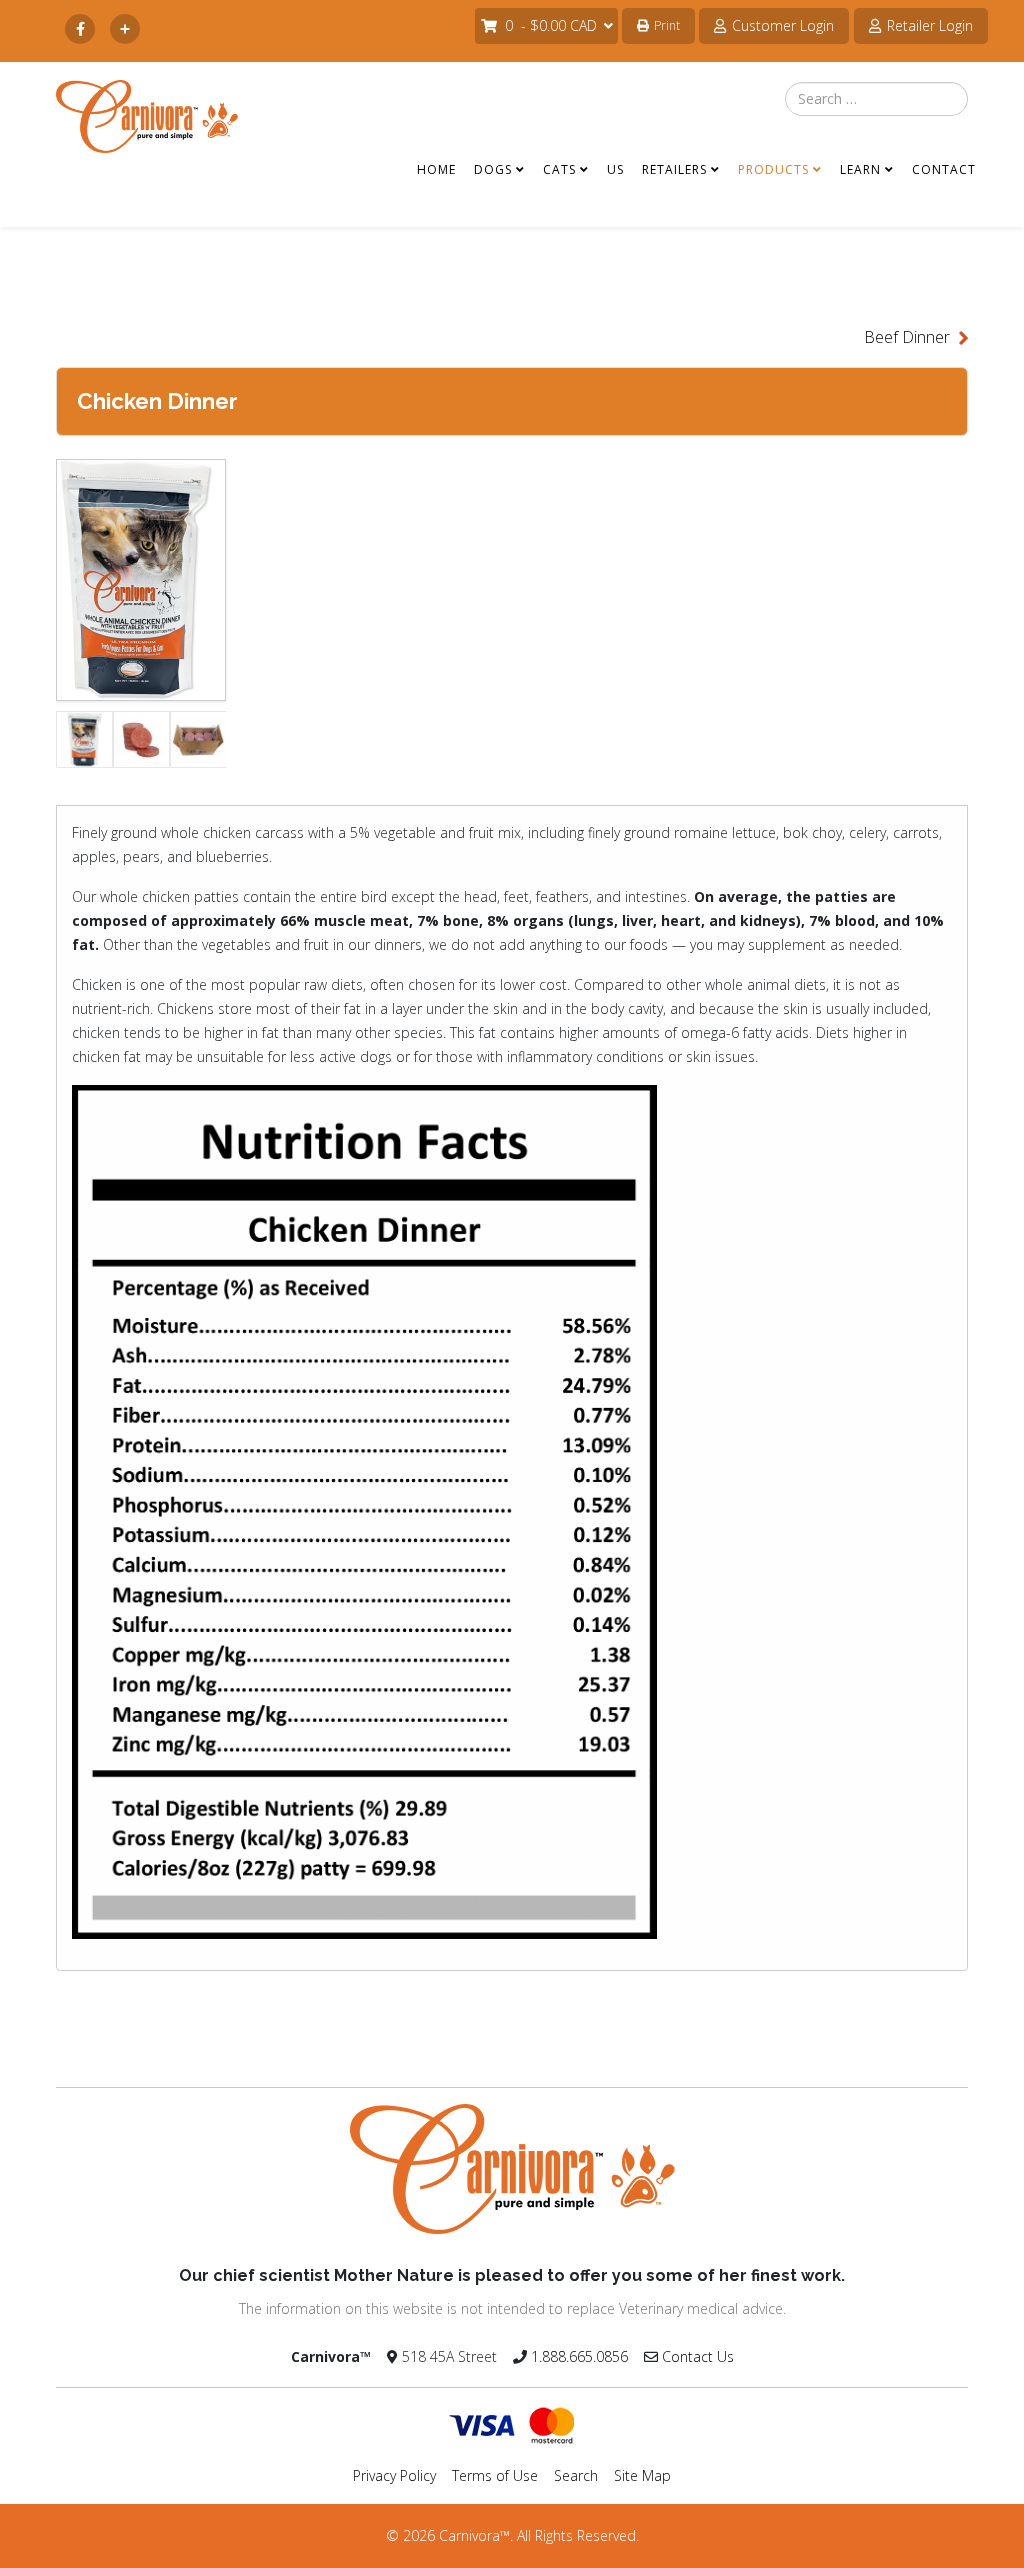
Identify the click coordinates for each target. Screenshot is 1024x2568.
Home (436, 174)
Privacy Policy (394, 2475)
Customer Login (781, 25)
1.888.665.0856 (579, 2356)
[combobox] (876, 99)
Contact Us (698, 2356)
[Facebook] (80, 29)
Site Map (642, 2475)
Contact (944, 174)
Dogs (493, 174)
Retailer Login (928, 25)
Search (576, 2475)
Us (615, 174)
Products (773, 174)
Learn (860, 174)
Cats (559, 174)
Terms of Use (495, 2475)
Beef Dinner (907, 337)
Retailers (674, 174)
